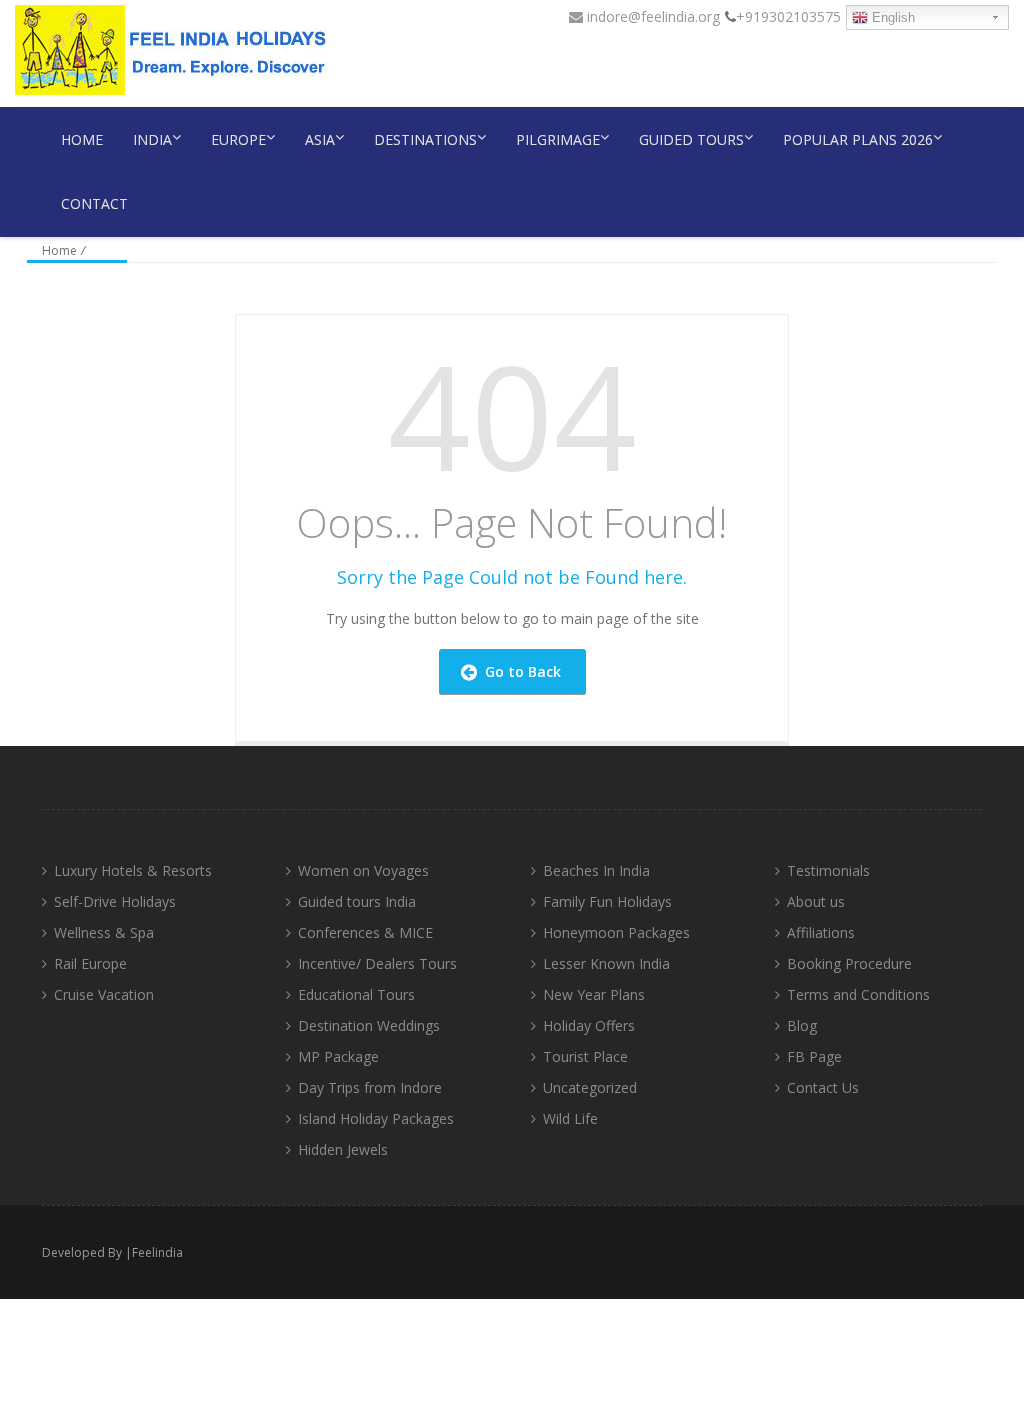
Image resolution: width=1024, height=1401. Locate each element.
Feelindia (157, 1252)
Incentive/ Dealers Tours (377, 963)
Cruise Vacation (104, 994)
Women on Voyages (363, 870)
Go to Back (519, 671)
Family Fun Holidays (607, 901)
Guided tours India (357, 901)
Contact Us (823, 1087)
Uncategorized (590, 1087)
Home (82, 139)
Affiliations (821, 932)
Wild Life (570, 1118)
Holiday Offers (589, 1025)
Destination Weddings (369, 1025)
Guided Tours (691, 139)
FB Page (814, 1056)
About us (816, 901)
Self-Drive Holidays (115, 901)
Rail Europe (90, 963)
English (891, 17)
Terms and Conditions (858, 994)
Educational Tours (356, 994)
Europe (238, 139)
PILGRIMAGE (558, 139)
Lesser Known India (606, 963)
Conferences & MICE (365, 932)
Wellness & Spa (104, 932)
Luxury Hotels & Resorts (133, 870)
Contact (94, 203)
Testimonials (828, 870)
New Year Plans (594, 994)
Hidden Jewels (343, 1149)
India (152, 139)
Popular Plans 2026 (858, 139)
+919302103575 (788, 16)
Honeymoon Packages (616, 932)
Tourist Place (585, 1056)
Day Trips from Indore (370, 1087)
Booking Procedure (849, 963)
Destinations (425, 139)
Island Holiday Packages (376, 1118)
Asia (320, 139)
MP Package (338, 1056)
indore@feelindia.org (651, 16)
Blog (802, 1025)
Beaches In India (596, 870)
